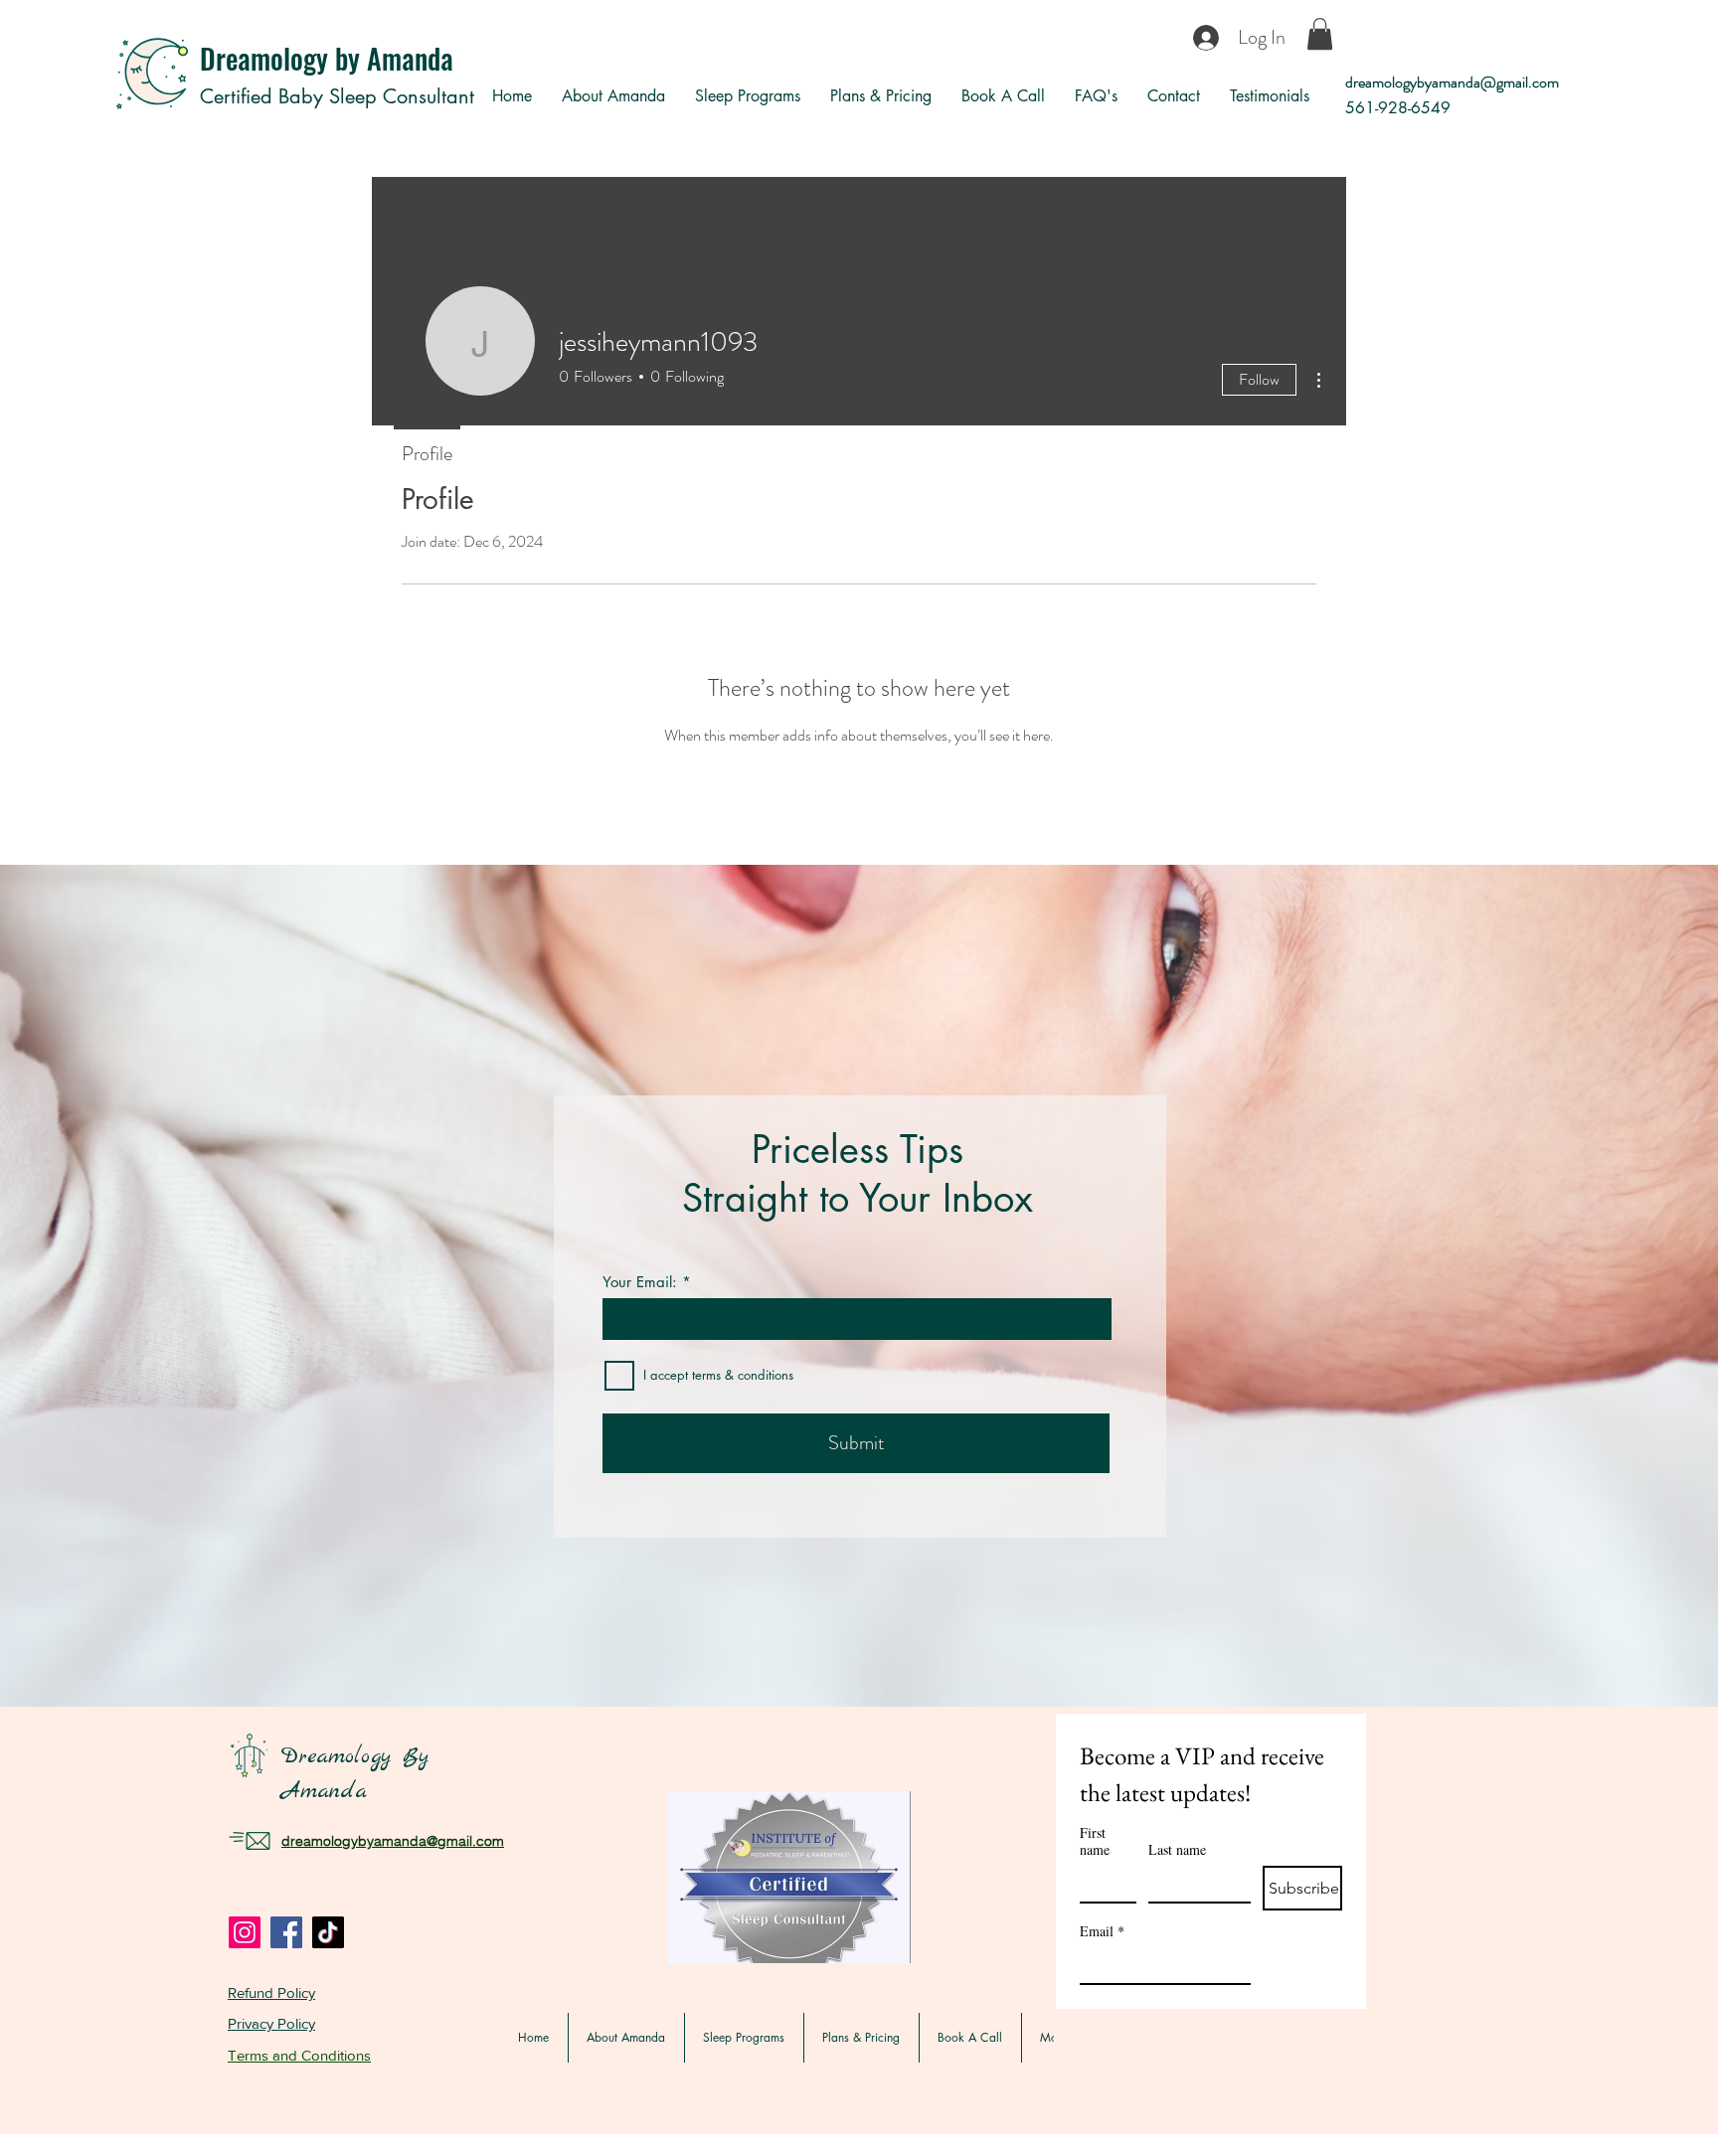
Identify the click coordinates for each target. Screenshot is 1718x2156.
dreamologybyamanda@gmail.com (1452, 82)
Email (1102, 1931)
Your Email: (640, 1282)
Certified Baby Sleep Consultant (337, 96)
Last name (1177, 1849)
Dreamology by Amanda (327, 58)
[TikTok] (328, 1932)
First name (1095, 1841)
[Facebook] (286, 1932)
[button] (1320, 34)
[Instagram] (245, 1932)
